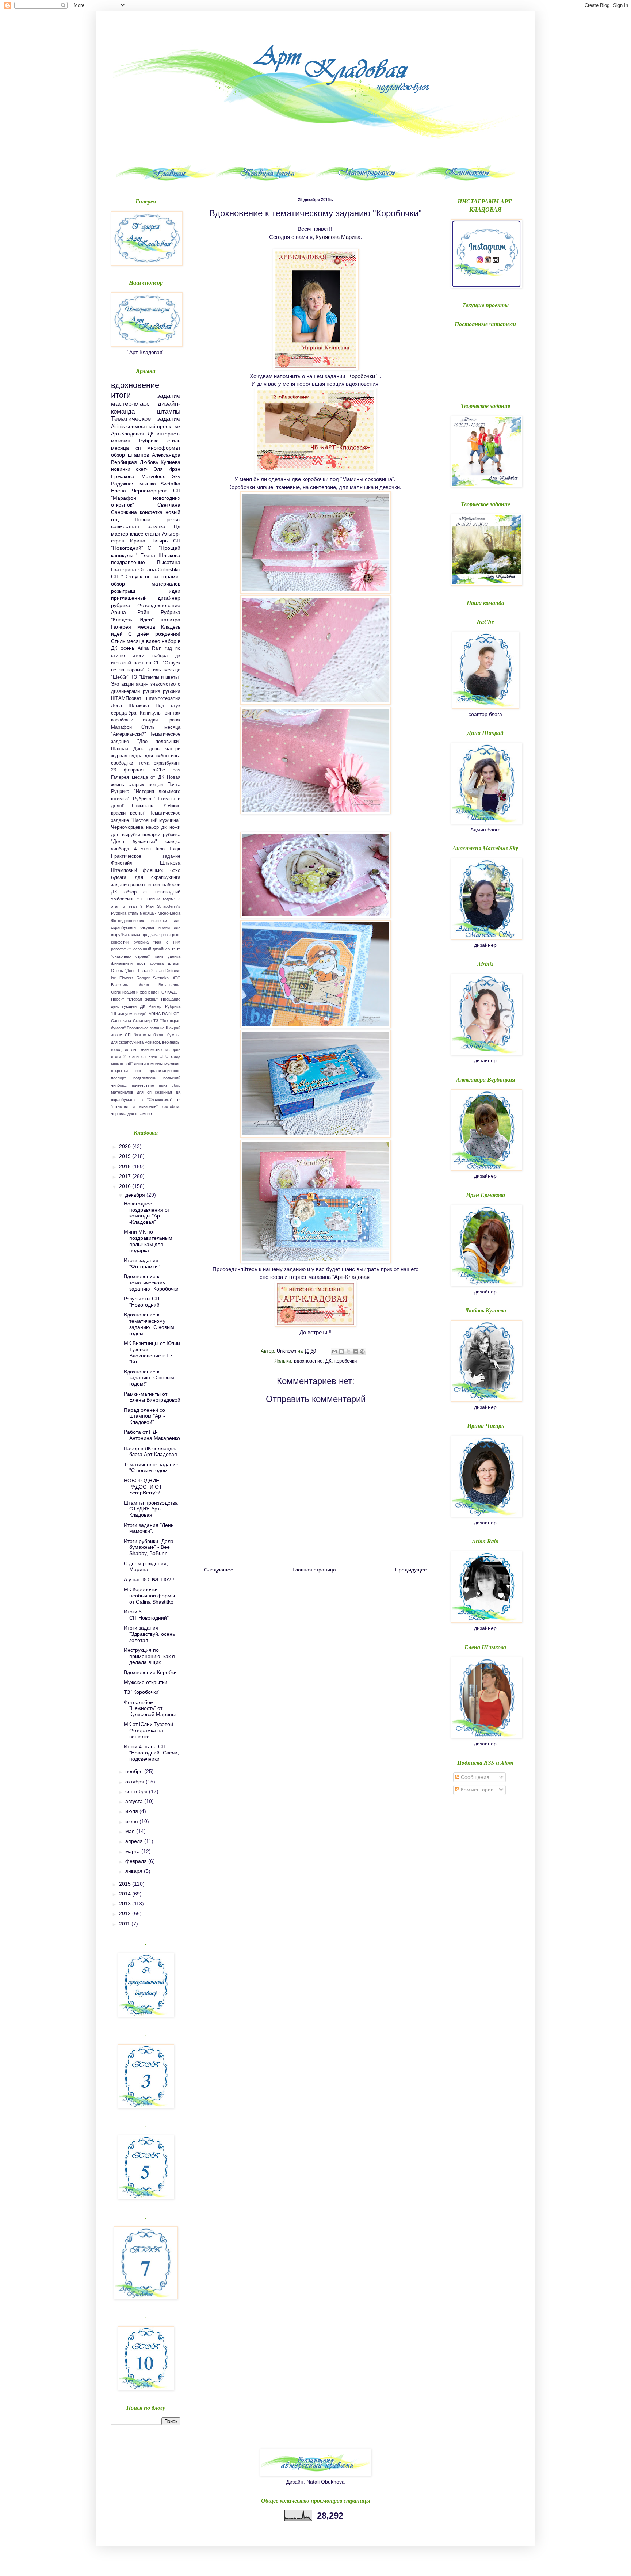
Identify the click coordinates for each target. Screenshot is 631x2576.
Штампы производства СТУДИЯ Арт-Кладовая (151, 1509)
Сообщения (474, 1777)
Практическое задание (146, 856)
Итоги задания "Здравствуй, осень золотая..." (149, 1634)
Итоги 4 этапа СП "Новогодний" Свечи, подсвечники (151, 1753)
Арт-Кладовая (128, 434)
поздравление (128, 562)
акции (127, 684)
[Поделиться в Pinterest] (362, 1352)
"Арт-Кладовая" (352, 1277)
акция (142, 684)
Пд (177, 526)
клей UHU (158, 1056)
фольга (157, 963)
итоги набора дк (156, 656)
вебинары (171, 1042)
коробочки (346, 1361)
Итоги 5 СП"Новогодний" (146, 1615)
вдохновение (308, 1361)
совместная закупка (138, 526)
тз (173, 949)
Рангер (155, 1006)
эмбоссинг (123, 899)
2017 (126, 1176)
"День (130, 971)
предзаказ (151, 935)
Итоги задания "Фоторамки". (142, 1263)
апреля (135, 1841)
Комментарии (477, 1790)
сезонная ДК (168, 1092)
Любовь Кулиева (160, 462)
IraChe (158, 770)
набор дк (156, 827)
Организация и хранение (134, 992)
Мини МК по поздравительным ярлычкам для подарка (148, 1241)
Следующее (219, 1570)
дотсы (131, 1049)
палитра (171, 620)
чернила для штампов (131, 1114)
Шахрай (173, 1028)
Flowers (127, 978)
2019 (126, 1156)
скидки (150, 720)
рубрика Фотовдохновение (146, 605)
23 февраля (127, 770)
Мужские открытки (146, 1682)
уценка (174, 956)
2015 (126, 1884)
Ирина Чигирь (149, 541)
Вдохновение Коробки (150, 1672)
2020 (126, 1146)
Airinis (118, 426)
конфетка (151, 512)
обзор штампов (130, 455)
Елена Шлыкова (160, 555)
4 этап (143, 849)
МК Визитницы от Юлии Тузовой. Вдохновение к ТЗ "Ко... (152, 1352)
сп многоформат (158, 448)
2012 (126, 1913)
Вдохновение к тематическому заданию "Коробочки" (152, 1283)
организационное (165, 1071)
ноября (135, 1771)
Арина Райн (130, 612)
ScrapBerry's (169, 906)
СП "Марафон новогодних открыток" (146, 498)
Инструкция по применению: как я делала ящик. (149, 1656)
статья (153, 534)
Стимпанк (142, 806)
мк (177, 426)
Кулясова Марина (338, 237)
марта (133, 1851)
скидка (173, 842)
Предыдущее (411, 1570)
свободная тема (130, 763)
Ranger (143, 978)
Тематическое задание (146, 419)
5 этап (130, 906)
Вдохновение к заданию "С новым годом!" (149, 1378)
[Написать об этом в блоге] (341, 1352)
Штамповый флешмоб (138, 870)
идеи (175, 591)
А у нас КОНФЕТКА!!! (149, 1579)
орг (138, 1071)
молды (157, 1064)
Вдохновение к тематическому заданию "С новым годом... (149, 1324)
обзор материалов (146, 584)
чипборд (120, 849)
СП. (177, 1014)
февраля (137, 1861)
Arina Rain (150, 648)
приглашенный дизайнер (146, 598)
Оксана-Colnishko (159, 569)
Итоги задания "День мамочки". (149, 1528)
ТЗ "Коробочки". (143, 1692)
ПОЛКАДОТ (169, 992)
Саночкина (121, 1021)
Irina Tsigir (168, 849)
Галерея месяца (133, 627)
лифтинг (142, 1064)
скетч (142, 469)
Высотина (120, 985)
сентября (137, 1791)
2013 (126, 1904)
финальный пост (128, 963)
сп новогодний (162, 892)
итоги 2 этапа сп (129, 1056)
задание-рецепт (128, 885)
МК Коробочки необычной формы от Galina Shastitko (149, 1596)
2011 (125, 1924)
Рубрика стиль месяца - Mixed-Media (146, 913)
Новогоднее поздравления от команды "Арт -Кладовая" (147, 1213)
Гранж (174, 720)
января (135, 1871)
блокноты (142, 1035)
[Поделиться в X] (348, 1352)
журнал (119, 756)
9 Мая (147, 906)
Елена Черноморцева (139, 491)
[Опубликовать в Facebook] (355, 1352)
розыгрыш (123, 591)
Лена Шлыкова (130, 706)
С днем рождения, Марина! (146, 1567)
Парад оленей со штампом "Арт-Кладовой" (144, 1416)
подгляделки (145, 1078)
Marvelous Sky (161, 476)
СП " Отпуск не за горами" (146, 576)
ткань (158, 956)
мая (131, 1831)
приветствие (142, 1085)
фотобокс (171, 1106)
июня (132, 1821)
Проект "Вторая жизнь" (134, 999)
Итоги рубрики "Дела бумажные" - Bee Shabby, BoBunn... (149, 1547)
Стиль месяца (128, 641)
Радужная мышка (133, 484)
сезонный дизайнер (152, 949)
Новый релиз (158, 519)
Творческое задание (146, 1028)
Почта (174, 785)
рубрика (152, 691)
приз (163, 1085)
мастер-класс (130, 404)
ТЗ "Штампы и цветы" (156, 677)
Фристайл (122, 863)
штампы (169, 411)
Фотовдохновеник (127, 921)
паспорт (118, 1078)
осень (127, 648)
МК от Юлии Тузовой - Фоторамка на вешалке (150, 1730)
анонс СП (121, 1035)
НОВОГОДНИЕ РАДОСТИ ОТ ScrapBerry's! (143, 1487)
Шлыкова (170, 863)
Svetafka (170, 484)
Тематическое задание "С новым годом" (151, 1468)
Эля (158, 469)
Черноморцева (127, 827)
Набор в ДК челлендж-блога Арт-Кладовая (151, 1451)
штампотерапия (163, 698)
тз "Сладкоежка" (156, 1100)
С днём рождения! (154, 634)
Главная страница (314, 1570)
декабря (136, 1195)
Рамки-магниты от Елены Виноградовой (152, 1397)
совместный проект (150, 426)
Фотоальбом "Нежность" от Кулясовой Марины (150, 1708)
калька (134, 935)
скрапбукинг (167, 763)
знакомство (151, 1049)
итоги (121, 395)
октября (135, 1782)
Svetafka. (161, 978)
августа (135, 1801)
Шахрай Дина (128, 749)
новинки (121, 469)
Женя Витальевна (160, 985)
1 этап (144, 971)
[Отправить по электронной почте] (334, 1352)
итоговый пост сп (131, 663)
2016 (126, 1186)
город (116, 1049)
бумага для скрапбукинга (146, 877)
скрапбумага (123, 1100)
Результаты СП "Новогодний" (143, 1302)
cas (177, 770)
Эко (115, 684)
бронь (159, 1035)
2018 (126, 1166)
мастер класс (127, 534)
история (173, 1049)
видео (153, 641)
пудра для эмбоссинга (155, 756)
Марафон (121, 727)
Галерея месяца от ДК (138, 777)
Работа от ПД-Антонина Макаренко (152, 1435)
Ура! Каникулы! (146, 713)
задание (169, 396)
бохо (175, 870)
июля (132, 1811)
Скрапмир (142, 1021)
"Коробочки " (362, 376)
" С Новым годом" (156, 899)
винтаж (173, 713)
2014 (126, 1894)
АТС (177, 978)
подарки (151, 835)
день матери (165, 749)
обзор (130, 892)
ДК (328, 1361)
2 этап (157, 971)
